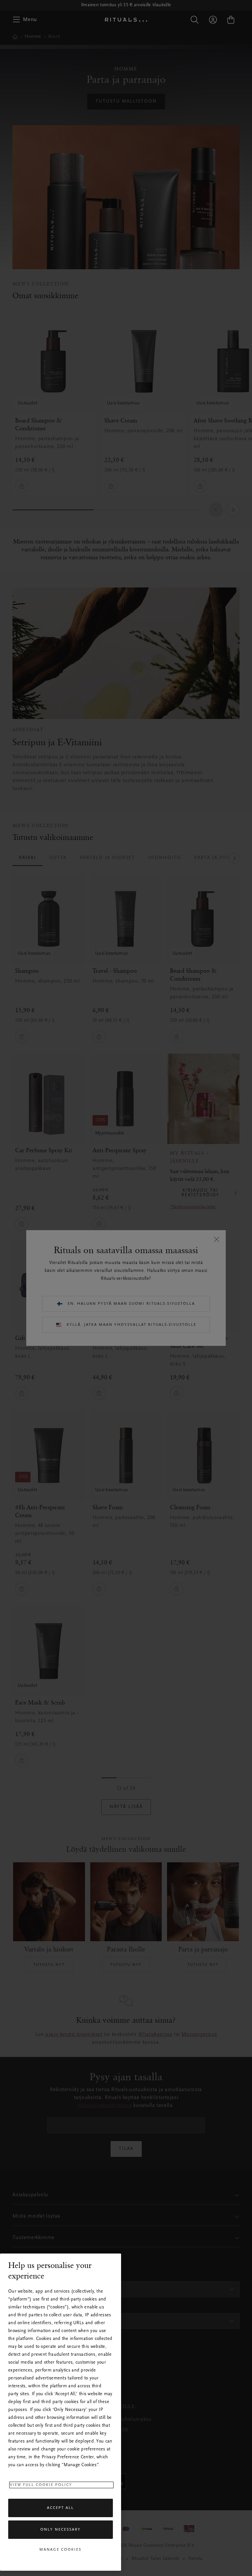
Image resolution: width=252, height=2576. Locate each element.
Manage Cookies (60, 2550)
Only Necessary (61, 2530)
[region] (61, 2412)
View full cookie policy (41, 2485)
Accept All (60, 2508)
